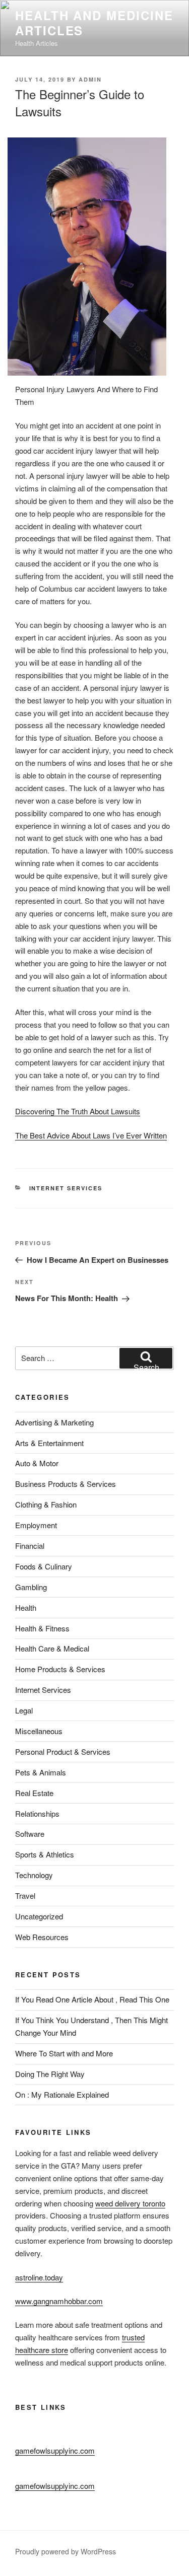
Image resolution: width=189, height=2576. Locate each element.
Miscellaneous (39, 1731)
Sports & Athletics (45, 1854)
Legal (24, 1710)
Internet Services (66, 1188)
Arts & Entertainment (49, 1443)
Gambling (31, 1587)
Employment (36, 1525)
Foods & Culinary (44, 1566)
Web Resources (42, 1937)
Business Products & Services (66, 1484)
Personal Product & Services (63, 1751)
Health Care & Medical (52, 1648)
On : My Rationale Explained (62, 2094)
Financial (30, 1546)
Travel (25, 1895)
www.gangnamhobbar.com (59, 2301)
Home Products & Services (60, 1669)
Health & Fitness (42, 1628)
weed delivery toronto (130, 2203)
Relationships (37, 1813)
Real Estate (34, 1793)
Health (26, 1607)
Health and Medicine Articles (94, 23)
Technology (34, 1875)
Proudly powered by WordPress (66, 2551)
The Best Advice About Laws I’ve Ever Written (91, 1135)
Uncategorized (39, 1916)
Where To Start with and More (64, 2053)
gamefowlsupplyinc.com (55, 2450)
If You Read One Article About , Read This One (92, 1999)
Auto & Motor (37, 1463)
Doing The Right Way (50, 2074)
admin (90, 79)
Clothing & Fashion (46, 1504)
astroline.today (39, 2277)
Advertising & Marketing (54, 1422)
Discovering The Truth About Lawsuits (78, 1111)
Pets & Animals (41, 1772)
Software (30, 1834)
